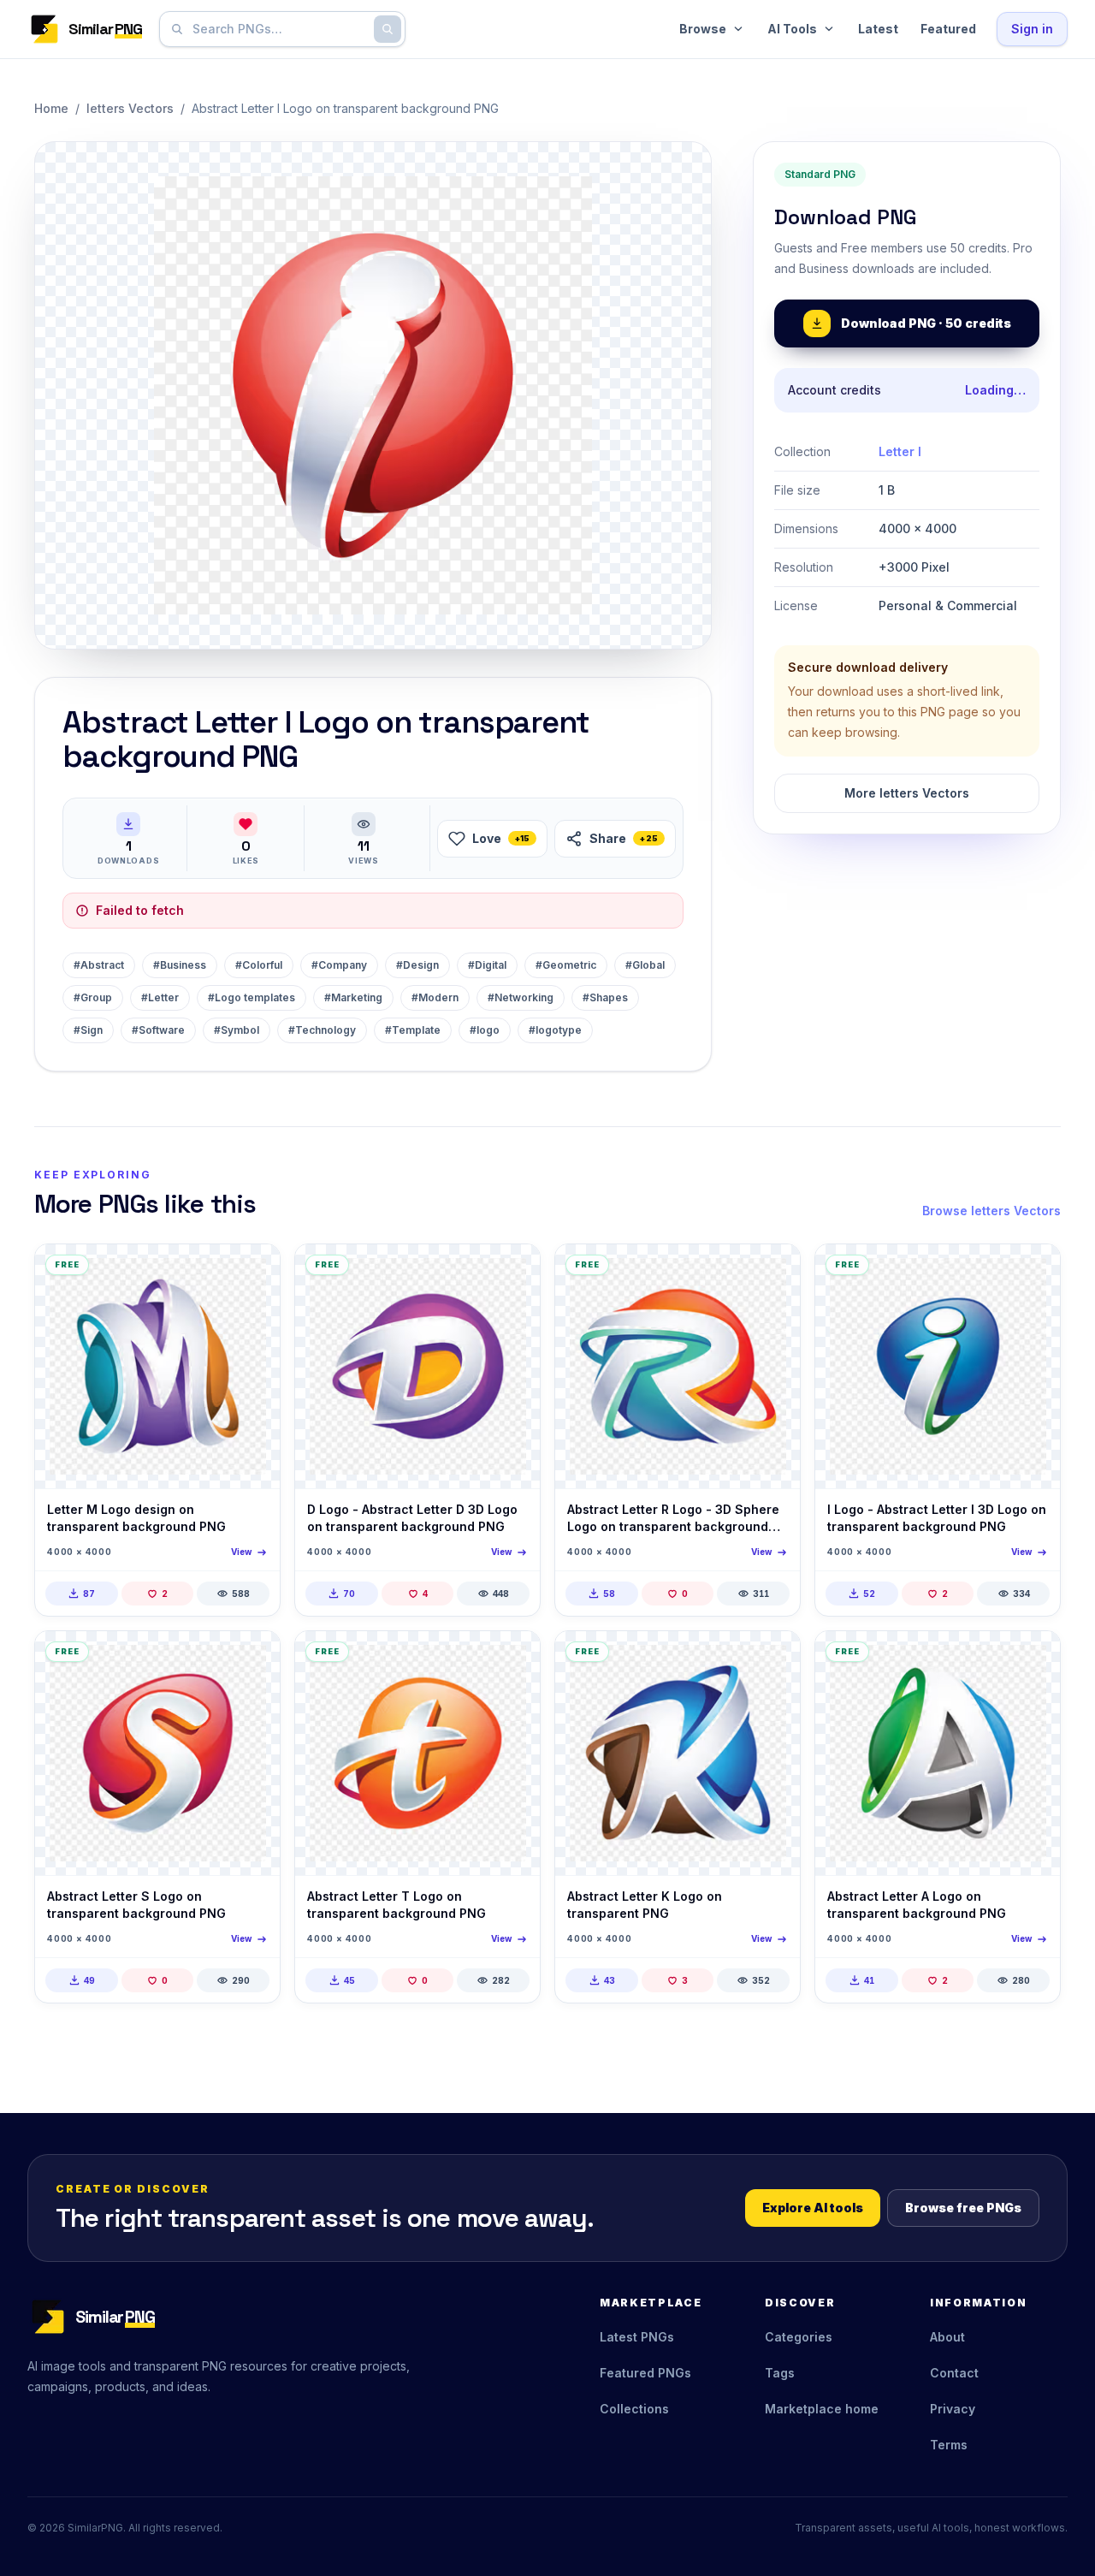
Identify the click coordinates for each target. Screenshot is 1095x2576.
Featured (948, 29)
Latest (878, 29)
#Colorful (259, 965)
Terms (949, 2445)
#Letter (160, 997)
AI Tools (792, 29)
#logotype (555, 1030)
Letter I (900, 451)
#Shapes (605, 997)
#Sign (88, 1030)
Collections (634, 2409)
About (947, 2337)
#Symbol (237, 1030)
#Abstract (99, 965)
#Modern (435, 997)
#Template (413, 1030)
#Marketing (353, 997)
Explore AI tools (813, 2208)
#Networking (521, 997)
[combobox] (279, 29)
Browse (703, 29)
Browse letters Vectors (991, 1211)
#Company (339, 965)
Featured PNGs (645, 2373)
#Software (158, 1030)
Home (51, 108)
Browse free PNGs (963, 2208)
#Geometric (566, 965)
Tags (780, 2373)
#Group (93, 997)
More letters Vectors (907, 793)
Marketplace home (822, 2409)
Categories (799, 2337)
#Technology (322, 1030)
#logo (485, 1030)
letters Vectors (130, 108)
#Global (645, 965)
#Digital (487, 965)
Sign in (1032, 29)
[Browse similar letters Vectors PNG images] (252, 1272)
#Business (180, 965)
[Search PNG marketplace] (388, 29)
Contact (954, 2373)
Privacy (953, 2409)
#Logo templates (252, 997)
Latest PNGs (637, 2337)
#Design (417, 965)
